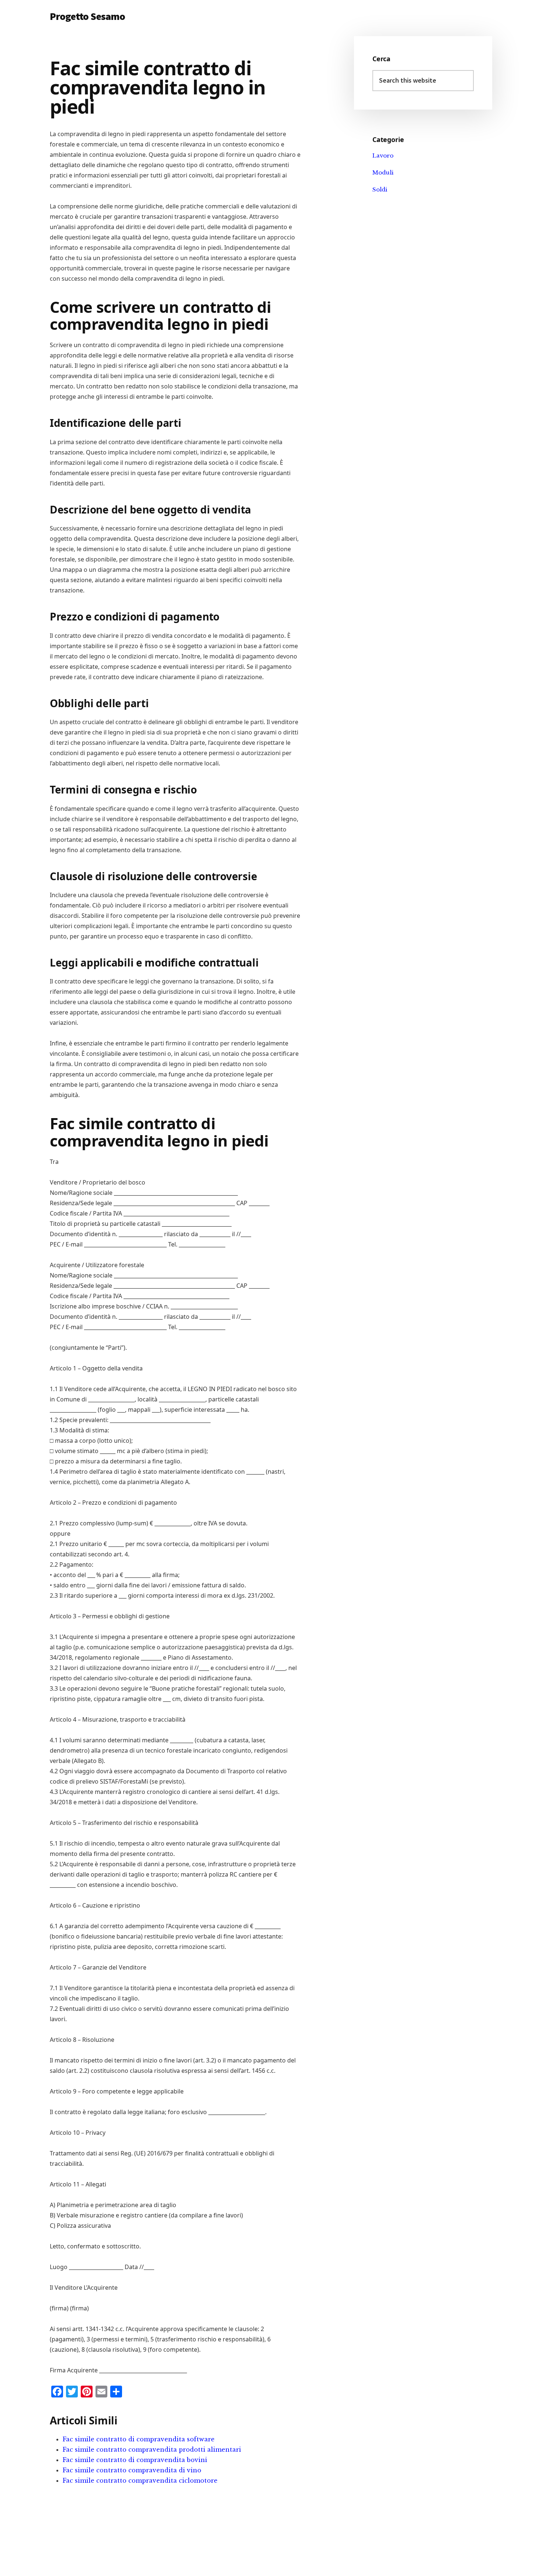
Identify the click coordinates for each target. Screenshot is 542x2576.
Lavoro (383, 155)
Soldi (380, 189)
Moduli (383, 172)
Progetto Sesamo (87, 16)
